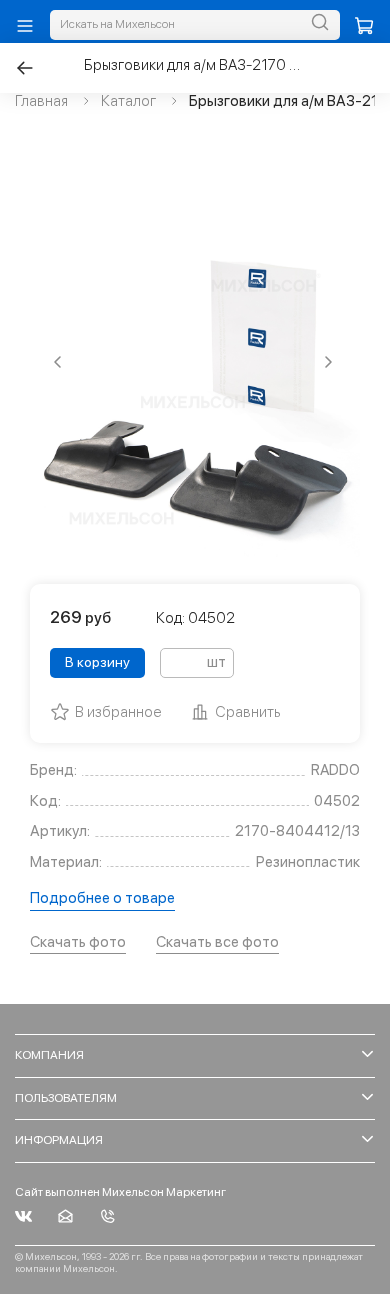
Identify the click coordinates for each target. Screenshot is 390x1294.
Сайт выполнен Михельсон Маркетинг (120, 1192)
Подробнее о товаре (102, 898)
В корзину (97, 662)
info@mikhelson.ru (65, 1216)
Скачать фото (78, 942)
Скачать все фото (217, 942)
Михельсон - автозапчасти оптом (23, 1216)
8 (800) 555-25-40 (107, 1216)
